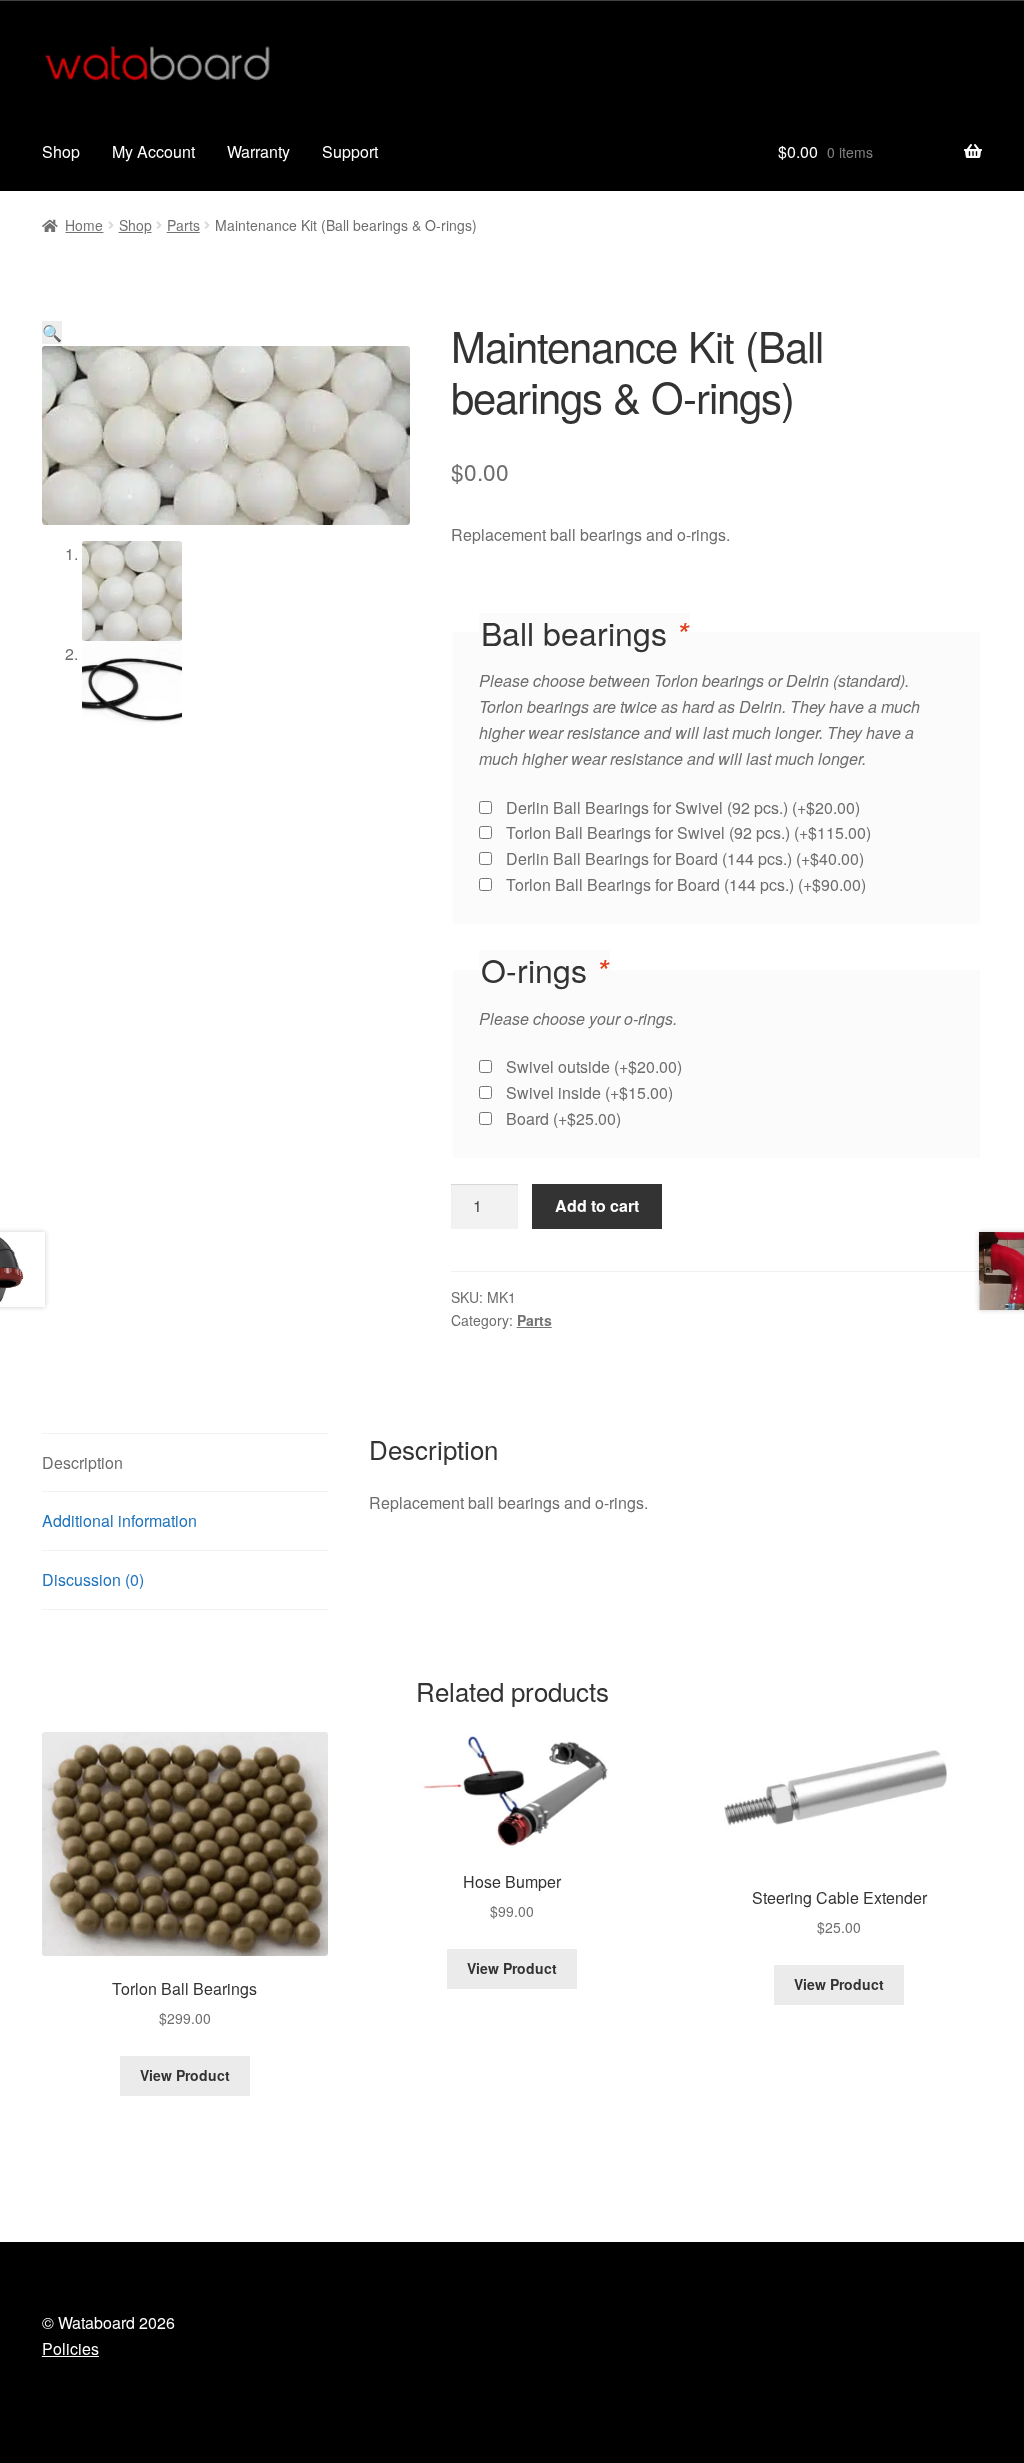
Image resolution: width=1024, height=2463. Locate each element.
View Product (185, 2075)
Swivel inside (589, 1092)
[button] (52, 332)
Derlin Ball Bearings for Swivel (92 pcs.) (683, 807)
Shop (61, 151)
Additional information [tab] (119, 1520)
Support (350, 151)
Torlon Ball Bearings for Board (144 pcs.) (686, 884)
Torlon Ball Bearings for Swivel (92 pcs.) (688, 832)
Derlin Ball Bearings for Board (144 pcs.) (685, 858)
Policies (70, 2348)
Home (84, 225)
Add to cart (597, 1205)
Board (563, 1118)
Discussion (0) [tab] (93, 1579)
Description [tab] (82, 1462)
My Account (153, 151)
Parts (183, 225)
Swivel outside (594, 1066)
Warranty (258, 151)
